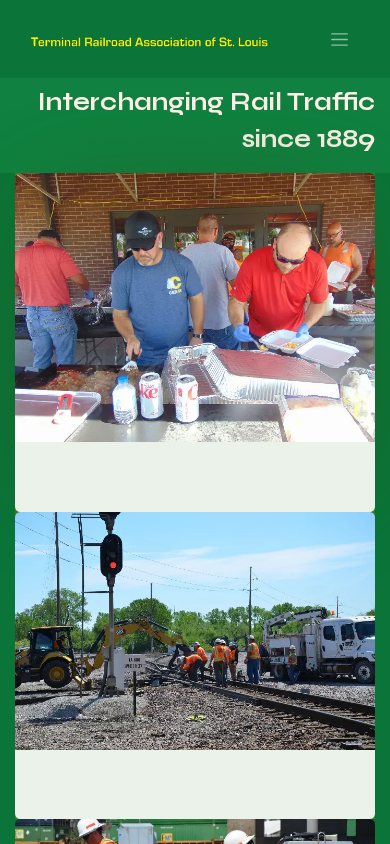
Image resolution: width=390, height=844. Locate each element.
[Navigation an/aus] (339, 39)
